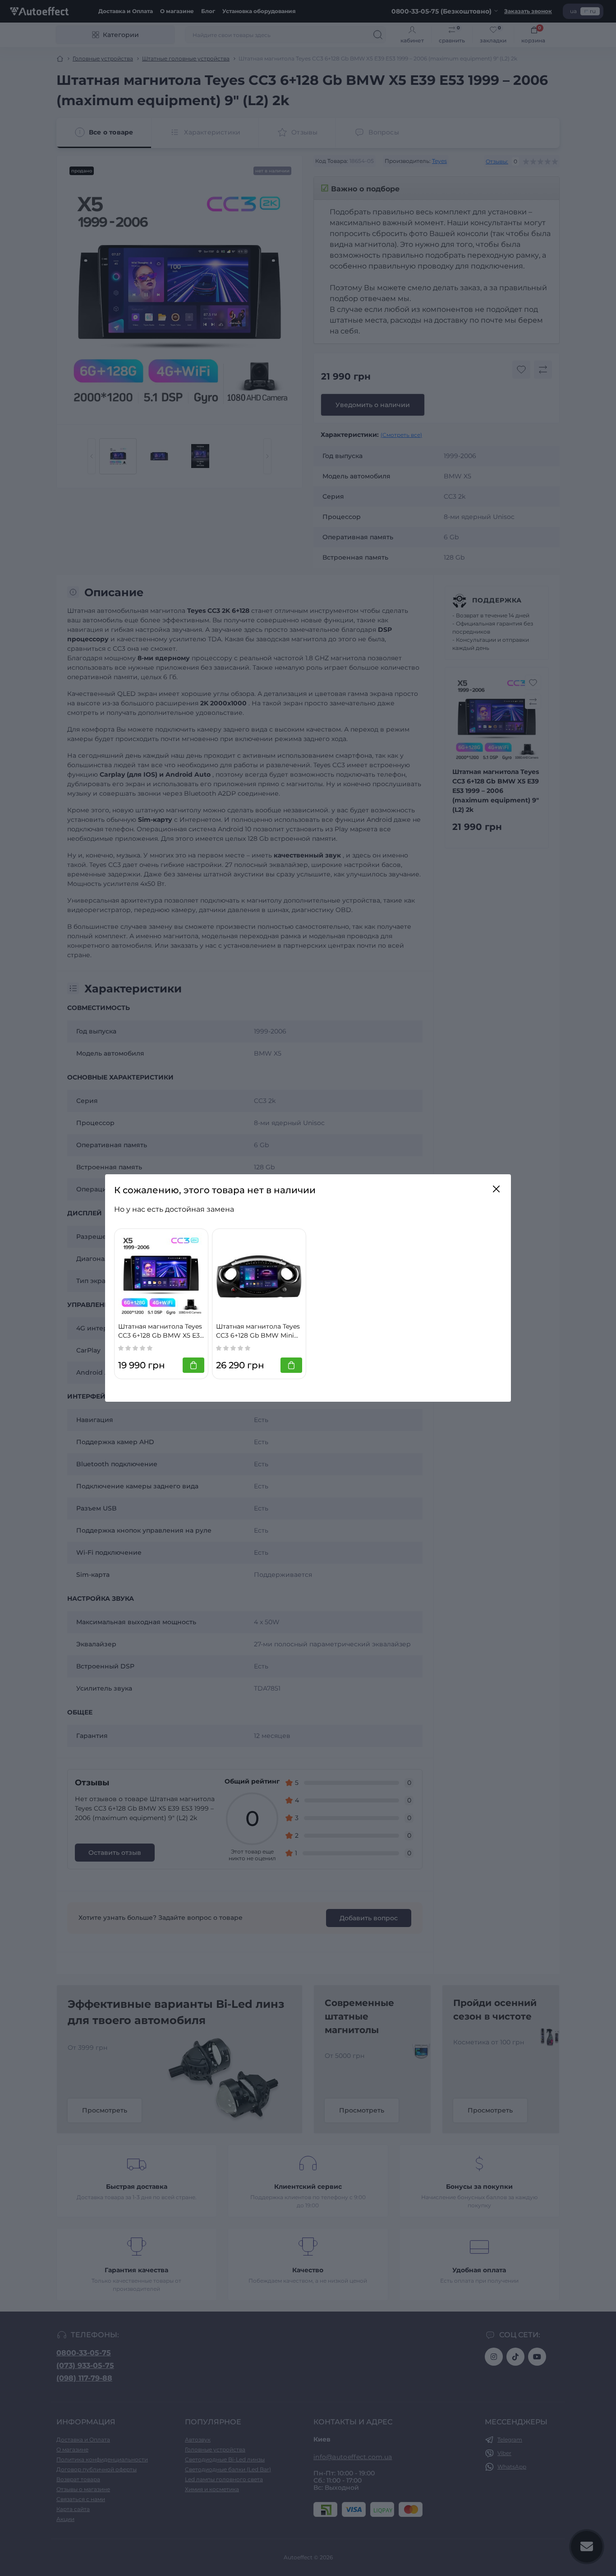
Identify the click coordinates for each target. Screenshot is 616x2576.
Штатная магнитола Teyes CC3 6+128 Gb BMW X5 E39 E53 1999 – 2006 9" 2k (161, 1331)
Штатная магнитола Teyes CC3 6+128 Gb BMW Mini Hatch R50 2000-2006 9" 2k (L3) (259, 1331)
